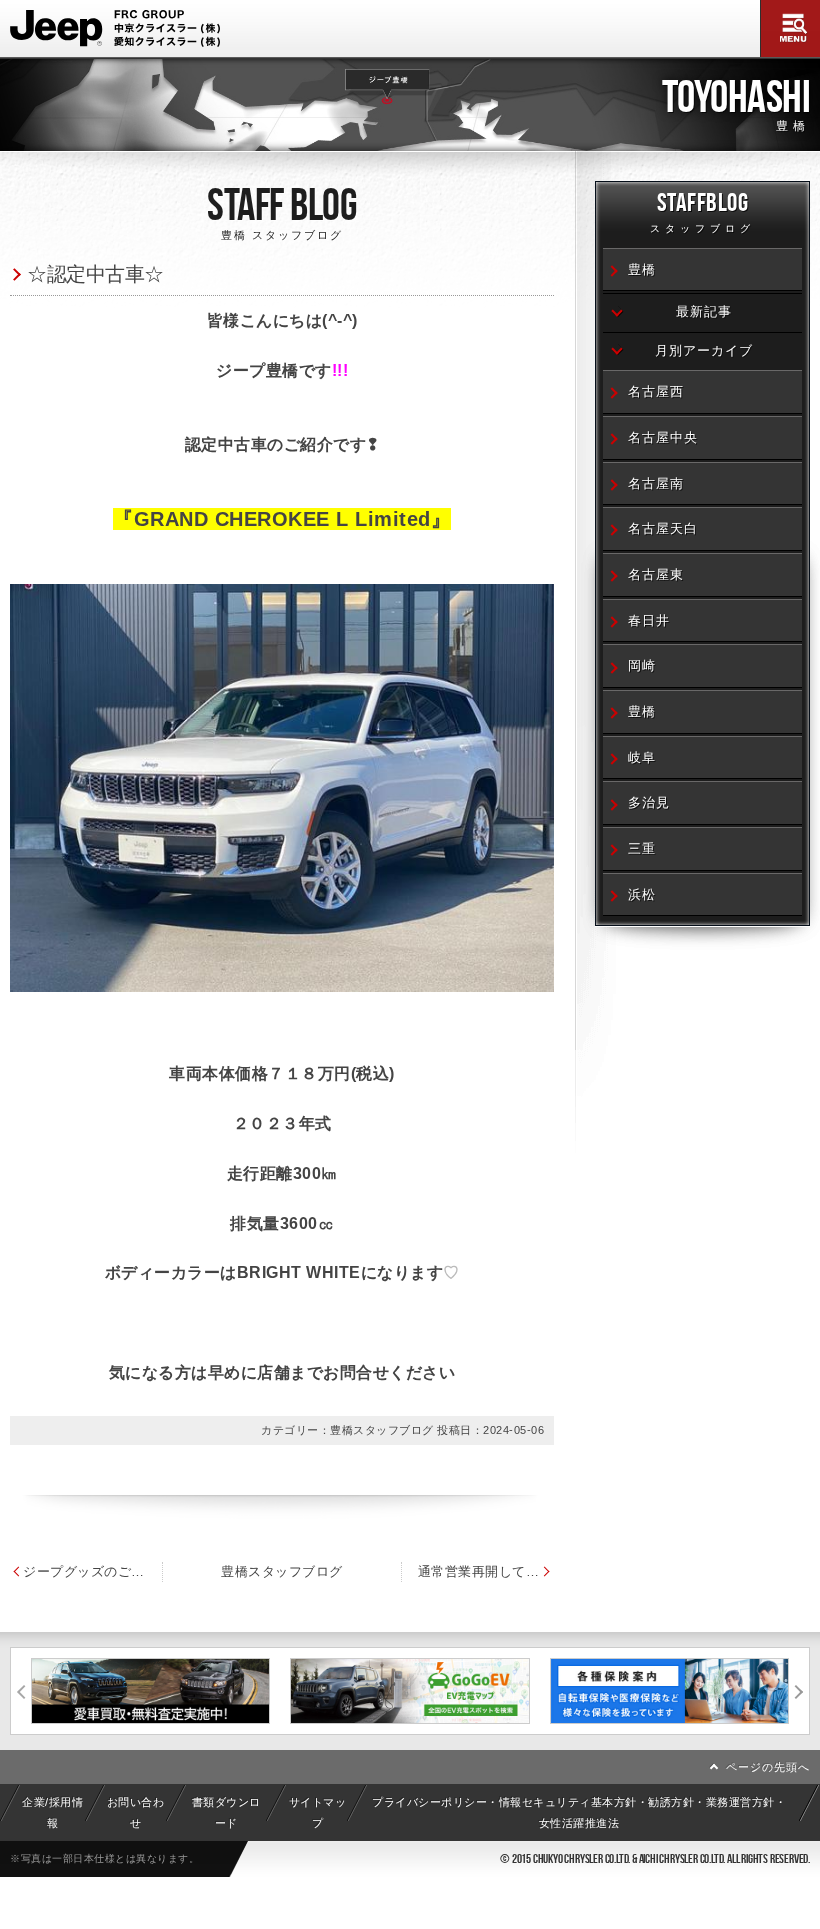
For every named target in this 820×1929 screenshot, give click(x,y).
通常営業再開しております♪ (486, 1571)
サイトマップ (318, 1812)
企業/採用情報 (52, 1812)
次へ (799, 1691)
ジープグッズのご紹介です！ (84, 1571)
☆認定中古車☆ (95, 273)
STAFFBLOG (702, 211)
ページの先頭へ (768, 1767)
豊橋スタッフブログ (282, 1571)
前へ (21, 1691)
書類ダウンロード (226, 1812)
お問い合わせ (136, 1812)
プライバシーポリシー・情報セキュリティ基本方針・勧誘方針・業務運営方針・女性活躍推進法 (579, 1812)
